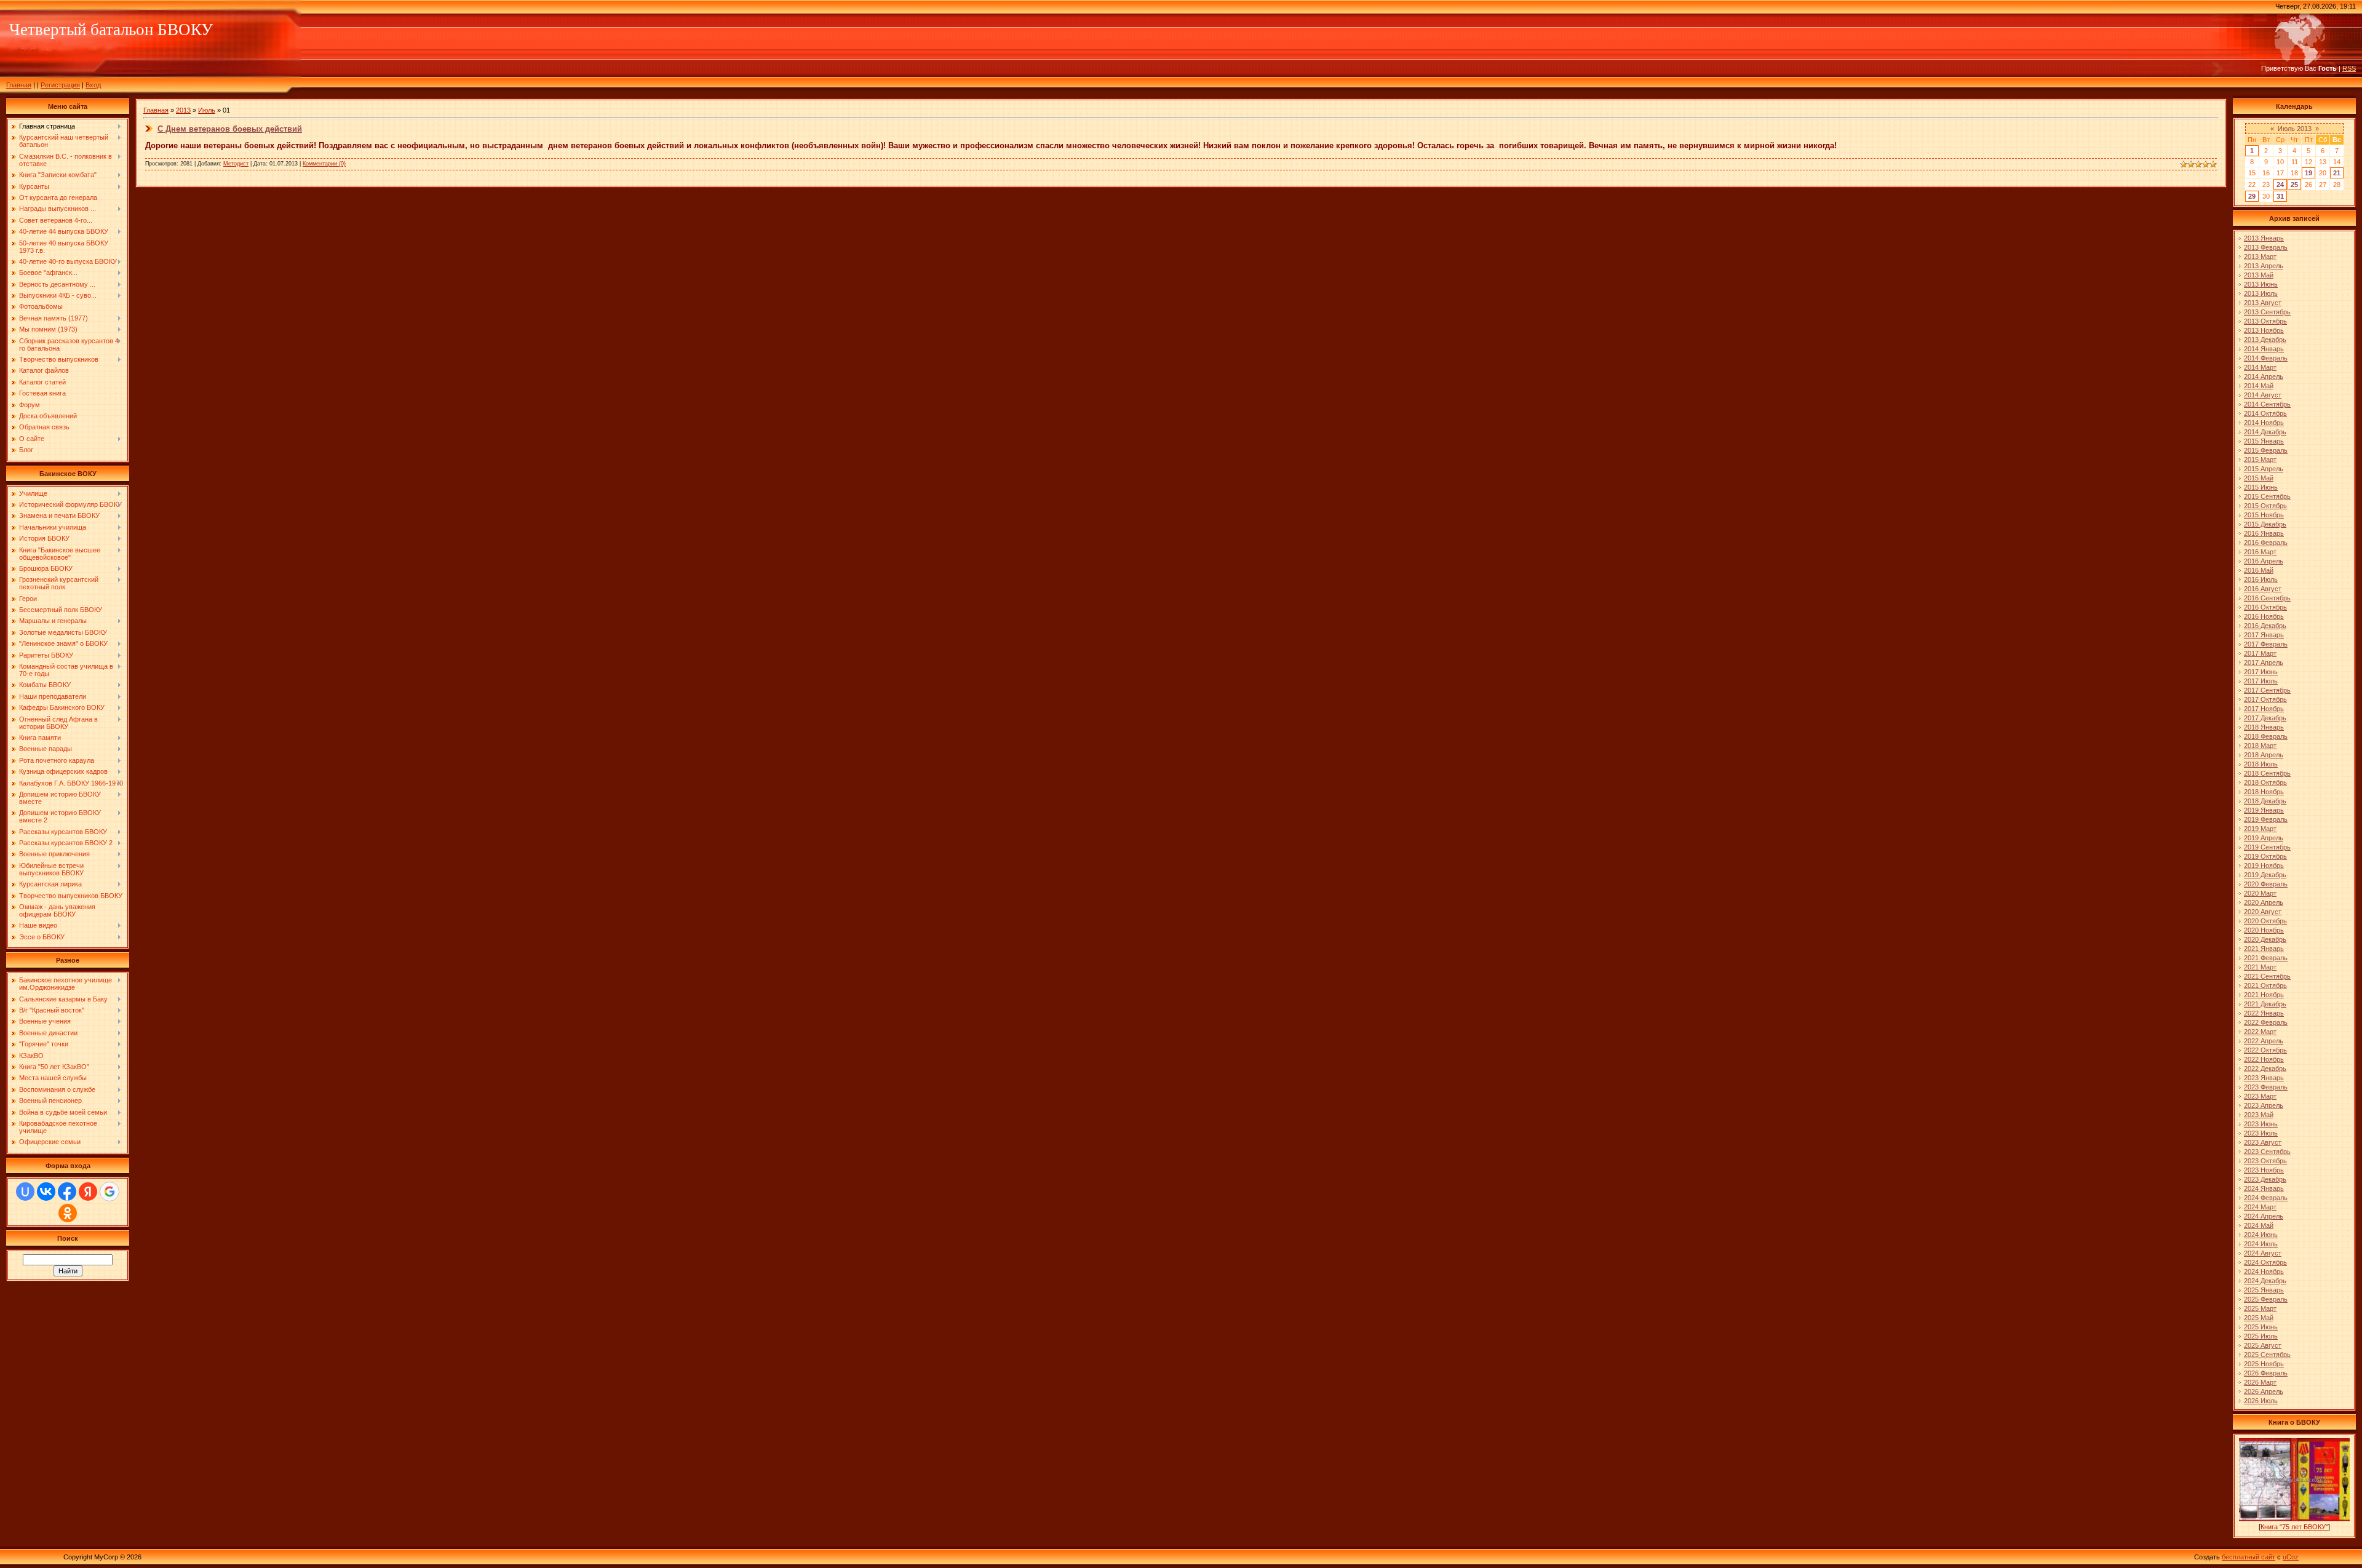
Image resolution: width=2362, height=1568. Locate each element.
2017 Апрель (2264, 663)
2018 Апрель (2264, 755)
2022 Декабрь (2265, 1069)
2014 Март (2260, 367)
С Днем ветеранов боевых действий (230, 129)
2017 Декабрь (2265, 718)
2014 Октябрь (2265, 413)
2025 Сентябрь (2267, 1355)
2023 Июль (2261, 1133)
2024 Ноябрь (2264, 1272)
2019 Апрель (2264, 838)
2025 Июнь (2261, 1327)
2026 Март (2260, 1382)
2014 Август (2263, 395)
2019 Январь (2264, 810)
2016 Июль (2261, 579)
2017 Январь (2264, 635)
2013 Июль (2261, 293)
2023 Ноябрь (2264, 1170)
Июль (207, 110)
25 (2294, 185)
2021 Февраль (2266, 958)
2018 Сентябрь (2267, 773)
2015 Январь (2264, 441)
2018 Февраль (2266, 736)
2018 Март (2260, 746)
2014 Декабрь (2265, 432)
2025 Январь (2264, 1290)
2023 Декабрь (2265, 1179)
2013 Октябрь (2265, 321)
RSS (2349, 68)
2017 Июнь (2261, 672)
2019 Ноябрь (2264, 866)
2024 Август (2263, 1253)
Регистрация (60, 85)
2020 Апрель (2264, 902)
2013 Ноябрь (2264, 330)
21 (2337, 173)
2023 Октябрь (2265, 1161)
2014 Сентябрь (2267, 404)
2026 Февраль (2266, 1373)
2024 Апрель (2264, 1216)
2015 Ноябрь (2264, 515)
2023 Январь (2264, 1078)
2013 (183, 110)
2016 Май (2259, 570)
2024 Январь (2264, 1188)
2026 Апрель (2264, 1391)
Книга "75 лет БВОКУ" (2294, 1527)
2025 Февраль (2266, 1299)
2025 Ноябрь (2264, 1364)
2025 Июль (2261, 1336)
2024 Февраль (2266, 1198)
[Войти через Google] (109, 1192)
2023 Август (2263, 1142)
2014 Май (2259, 386)
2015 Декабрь (2265, 524)
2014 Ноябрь (2264, 423)
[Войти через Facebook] (67, 1192)
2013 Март (2260, 257)
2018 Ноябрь (2264, 792)
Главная (19, 85)
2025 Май (2259, 1318)
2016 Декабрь (2265, 626)
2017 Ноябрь (2264, 709)
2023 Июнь (2261, 1124)
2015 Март (2260, 460)
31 (2280, 196)
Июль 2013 (2295, 129)
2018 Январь (2264, 727)
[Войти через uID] (25, 1192)
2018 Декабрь (2265, 801)
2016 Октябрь (2265, 607)
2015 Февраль (2266, 450)
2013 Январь (2264, 238)
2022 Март (2260, 1032)
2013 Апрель (2264, 266)
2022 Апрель (2264, 1041)
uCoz (2291, 1557)
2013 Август (2263, 303)
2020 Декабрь (2265, 939)
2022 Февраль (2266, 1022)
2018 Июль (2261, 764)
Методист (236, 164)
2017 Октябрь (2265, 699)
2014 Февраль (2266, 358)
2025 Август (2263, 1345)
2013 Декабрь (2265, 340)
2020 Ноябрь (2264, 930)
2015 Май (2259, 478)
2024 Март (2260, 1207)
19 (2308, 173)
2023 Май (2259, 1115)
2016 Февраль (2266, 543)
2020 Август (2263, 912)
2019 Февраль (2266, 819)
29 (2252, 196)
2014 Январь (2264, 349)
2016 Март (2260, 552)
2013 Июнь (2261, 284)
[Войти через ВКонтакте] (46, 1192)
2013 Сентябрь (2267, 312)
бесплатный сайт (2249, 1557)
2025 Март (2260, 1308)
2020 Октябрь (2265, 921)
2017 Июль (2261, 681)
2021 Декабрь (2265, 1004)
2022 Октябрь (2265, 1050)
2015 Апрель (2264, 469)
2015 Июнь (2261, 487)
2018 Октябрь (2265, 782)
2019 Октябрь (2265, 856)
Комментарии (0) (324, 164)
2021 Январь (2264, 949)
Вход (93, 85)
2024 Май (2259, 1225)
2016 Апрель (2264, 561)
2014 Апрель (2264, 376)
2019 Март (2260, 829)
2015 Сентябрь (2267, 496)
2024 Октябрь (2265, 1262)
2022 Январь (2264, 1013)
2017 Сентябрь (2267, 690)
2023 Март (2260, 1096)
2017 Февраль (2266, 644)
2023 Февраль (2266, 1087)
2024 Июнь (2261, 1235)
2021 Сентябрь (2267, 976)
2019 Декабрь (2265, 875)
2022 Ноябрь (2264, 1059)
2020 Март (2260, 893)
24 (2280, 185)
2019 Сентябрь (2267, 847)
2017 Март (2260, 653)
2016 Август (2263, 589)
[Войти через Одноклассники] (68, 1213)
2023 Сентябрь (2267, 1152)
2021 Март (2260, 967)
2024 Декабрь (2265, 1281)
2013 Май (2259, 275)
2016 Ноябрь (2264, 616)
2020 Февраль (2266, 884)
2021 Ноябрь (2264, 995)
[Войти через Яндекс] (88, 1192)
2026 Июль (2261, 1401)
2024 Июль (2261, 1244)
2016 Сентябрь (2267, 598)
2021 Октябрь (2265, 985)
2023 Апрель (2264, 1105)
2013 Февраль (2266, 247)
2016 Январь (2264, 533)
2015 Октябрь (2265, 506)
